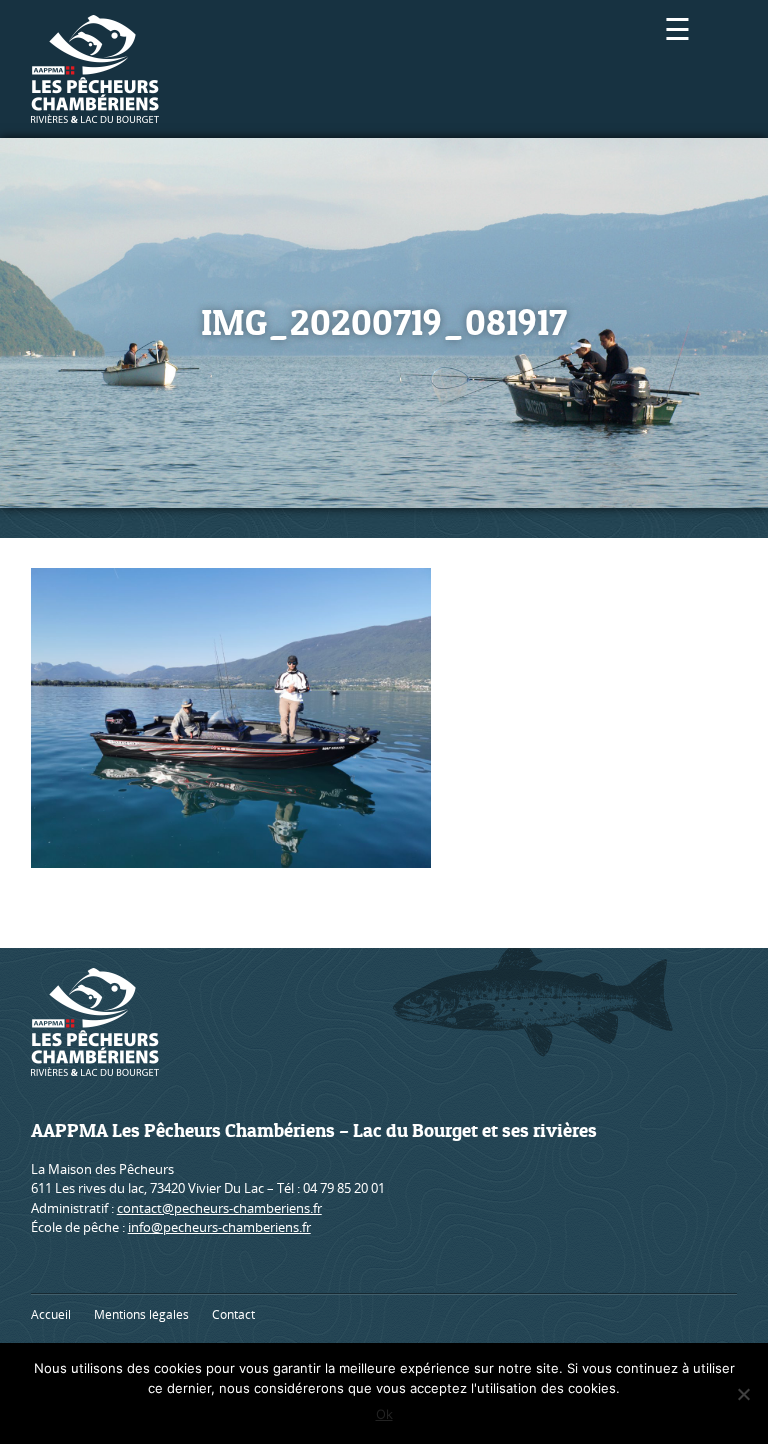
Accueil (51, 1314)
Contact (233, 1314)
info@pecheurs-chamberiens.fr (219, 1227)
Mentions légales (141, 1314)
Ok (384, 1414)
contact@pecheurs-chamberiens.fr (219, 1208)
